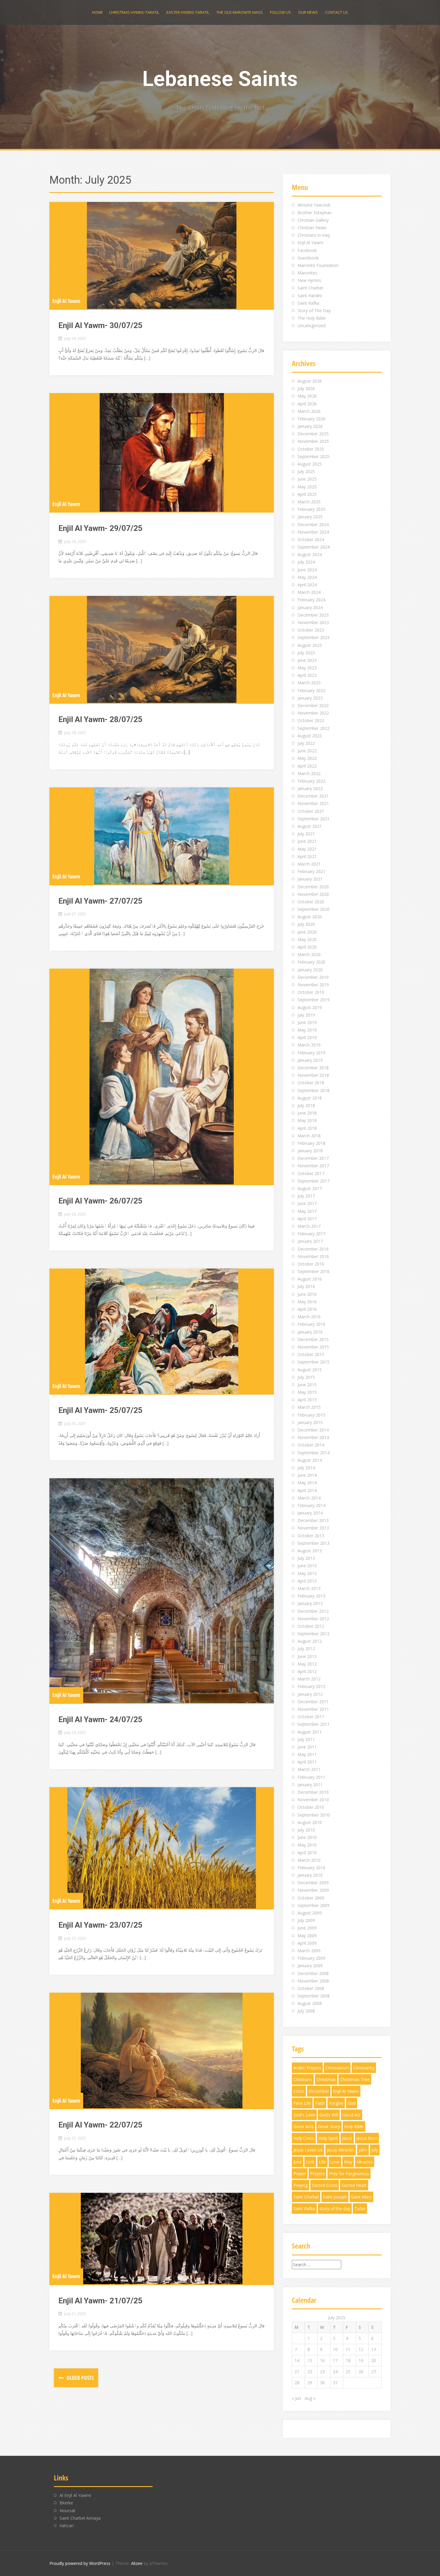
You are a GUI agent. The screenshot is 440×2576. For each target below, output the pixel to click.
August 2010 (310, 1822)
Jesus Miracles (341, 2150)
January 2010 (310, 1875)
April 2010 (307, 1853)
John (363, 2150)
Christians (303, 2079)
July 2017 (306, 1196)
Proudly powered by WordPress (80, 2563)
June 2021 (307, 841)
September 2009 (314, 1905)
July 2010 (306, 1830)
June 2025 (307, 479)
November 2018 (313, 1075)
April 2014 (307, 1490)
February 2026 (311, 419)
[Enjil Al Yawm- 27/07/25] (162, 836)
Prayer (300, 2173)
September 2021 (314, 819)
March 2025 (309, 502)
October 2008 (311, 1988)
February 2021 (311, 871)
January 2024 (310, 607)
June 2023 (307, 660)
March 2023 (309, 683)
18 (348, 2360)
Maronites (307, 273)
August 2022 (310, 736)
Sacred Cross (325, 2185)
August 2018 (310, 1098)
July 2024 (306, 562)
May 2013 (307, 1573)
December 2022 (313, 705)
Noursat (67, 2511)
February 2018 (311, 1143)
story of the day (335, 2209)
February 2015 (311, 1415)
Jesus (347, 2138)
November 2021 (313, 803)
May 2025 (307, 487)
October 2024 (311, 539)
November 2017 (313, 1166)
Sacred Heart (354, 2185)
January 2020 (310, 970)
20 (374, 2360)
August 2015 (310, 1370)
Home (97, 12)
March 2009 (309, 1951)
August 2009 (310, 1913)
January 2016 (310, 1332)
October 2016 (311, 1264)
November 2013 (313, 1528)
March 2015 (309, 1407)
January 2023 (310, 698)
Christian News (312, 228)
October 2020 (311, 902)
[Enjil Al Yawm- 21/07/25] (162, 2238)
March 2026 (309, 411)
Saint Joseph (335, 2197)
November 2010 (313, 1800)
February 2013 (311, 1596)
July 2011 (306, 1739)
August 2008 (310, 2003)
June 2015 (307, 1385)
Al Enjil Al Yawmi (75, 2495)
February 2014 (311, 1505)
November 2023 (313, 622)
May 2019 (307, 1030)
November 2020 (313, 894)
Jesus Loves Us (308, 2150)
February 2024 (311, 600)
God (352, 2103)
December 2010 (313, 1792)
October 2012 (311, 1626)
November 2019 (313, 985)
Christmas (326, 2079)
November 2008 (313, 1981)
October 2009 (311, 1898)
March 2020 (309, 954)
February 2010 (311, 1868)
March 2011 (309, 1769)
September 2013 (314, 1543)
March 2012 (309, 1679)
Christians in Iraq (314, 235)
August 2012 (310, 1641)
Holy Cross (304, 2138)
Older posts (79, 2378)
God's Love (304, 2115)
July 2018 (306, 1105)
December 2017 (313, 1158)
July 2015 (306, 1377)
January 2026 (310, 426)
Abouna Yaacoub (314, 205)
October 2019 (311, 992)
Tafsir (360, 2209)
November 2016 (313, 1256)
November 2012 (313, 1619)
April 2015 (307, 1400)
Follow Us (280, 12)
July (375, 2150)
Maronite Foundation (318, 265)
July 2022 (306, 743)
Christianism (337, 2068)
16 (322, 2360)
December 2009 (313, 1883)
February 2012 (311, 1686)
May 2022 (307, 758)
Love (335, 2162)
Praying (301, 2185)
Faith (320, 2103)
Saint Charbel (310, 288)
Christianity (364, 2068)
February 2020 (311, 962)
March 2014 (309, 1498)
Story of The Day (314, 311)
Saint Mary (361, 2197)
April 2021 (307, 856)
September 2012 (314, 1634)
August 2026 (310, 381)
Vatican (67, 2526)
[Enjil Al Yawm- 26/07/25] (162, 1076)
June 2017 (307, 1203)
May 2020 (307, 939)
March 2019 (309, 1045)
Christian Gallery (313, 220)
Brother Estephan (315, 213)
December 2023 (313, 615)
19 (361, 2360)
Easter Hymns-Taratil (188, 12)
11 (348, 2349)
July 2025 (306, 471)
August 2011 (310, 1732)
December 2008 (313, 1973)
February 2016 (311, 1324)
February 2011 (311, 1777)
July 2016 (306, 1286)
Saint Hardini (310, 296)
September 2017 (314, 1181)
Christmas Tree (355, 2079)
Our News (308, 12)
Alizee (137, 2563)
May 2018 (307, 1120)
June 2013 (307, 1566)
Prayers (317, 2173)
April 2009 (307, 1943)
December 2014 (313, 1430)
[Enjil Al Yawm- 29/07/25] (162, 452)
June (298, 2162)
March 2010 (309, 1860)
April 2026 (307, 404)
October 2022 (311, 720)
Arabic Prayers (307, 2068)
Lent (310, 2162)
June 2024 (307, 570)
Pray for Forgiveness (349, 2173)
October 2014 (311, 1445)
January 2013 (310, 1603)
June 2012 (307, 1656)
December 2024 (313, 524)
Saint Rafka (308, 303)
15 (310, 2360)
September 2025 (314, 456)
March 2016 (309, 1317)
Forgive (336, 2103)
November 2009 (313, 1890)
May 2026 (307, 396)
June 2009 (307, 1928)
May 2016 (307, 1302)
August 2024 (310, 554)
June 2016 (307, 1294)
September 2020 (314, 909)
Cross (299, 2091)
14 (297, 2360)
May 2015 (307, 1392)
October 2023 (311, 630)
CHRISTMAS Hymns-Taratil (134, 12)
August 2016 (310, 1279)
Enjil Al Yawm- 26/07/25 (100, 1201)
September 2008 (314, 1996)
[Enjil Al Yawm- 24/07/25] (162, 1591)
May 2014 (307, 1483)
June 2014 (307, 1475)
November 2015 (313, 1347)
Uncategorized (312, 326)
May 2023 (307, 668)
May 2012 (307, 1664)
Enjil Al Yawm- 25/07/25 (100, 1410)
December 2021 (313, 796)
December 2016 (313, 1249)
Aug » (310, 2398)
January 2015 (310, 1422)
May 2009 (307, 1936)
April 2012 (307, 1671)
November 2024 (313, 532)
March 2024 (309, 592)
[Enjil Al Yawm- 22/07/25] (162, 2050)
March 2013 (309, 1588)
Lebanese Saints (220, 79)
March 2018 (309, 1136)
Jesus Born (367, 2138)
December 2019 (313, 977)
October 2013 (311, 1536)
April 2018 (307, 1128)
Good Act (352, 2115)
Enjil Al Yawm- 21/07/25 (100, 2301)
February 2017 (311, 1234)
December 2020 (313, 887)
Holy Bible (354, 2126)
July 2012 (306, 1649)
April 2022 (307, 766)
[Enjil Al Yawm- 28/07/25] (162, 649)
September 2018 (314, 1090)
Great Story (329, 2126)
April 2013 (307, 1581)
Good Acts (304, 2126)
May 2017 (307, 1211)
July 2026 (306, 388)
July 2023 (306, 653)
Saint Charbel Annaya (80, 2518)
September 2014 (314, 1453)
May (348, 2162)
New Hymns (309, 280)
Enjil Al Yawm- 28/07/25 (100, 719)
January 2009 (310, 1966)
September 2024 (314, 547)
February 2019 (311, 1053)
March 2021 (309, 864)
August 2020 (310, 917)
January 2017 (310, 1241)
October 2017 (311, 1173)
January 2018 (310, 1151)
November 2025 (313, 441)
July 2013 (306, 1558)
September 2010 (314, 1815)
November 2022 (313, 713)
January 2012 (310, 1694)
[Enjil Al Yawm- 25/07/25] (162, 1331)
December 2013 (313, 1520)
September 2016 (314, 1271)
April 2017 (307, 1219)
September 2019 (314, 1000)
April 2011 (307, 1762)
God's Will (329, 2115)
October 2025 (311, 449)
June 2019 (307, 1022)
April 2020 (307, 947)
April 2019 (307, 1037)
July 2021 (306, 834)
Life (322, 2162)
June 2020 (307, 932)
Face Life (302, 2103)
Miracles (365, 2162)
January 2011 (310, 1785)
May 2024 (307, 577)
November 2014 (313, 1437)
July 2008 (306, 2011)
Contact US (337, 12)
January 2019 (310, 1060)
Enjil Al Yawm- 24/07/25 (100, 1719)
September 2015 (314, 1362)
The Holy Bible (312, 318)
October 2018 (311, 1083)
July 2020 (306, 924)
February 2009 (311, 1958)
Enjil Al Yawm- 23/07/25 (100, 1925)
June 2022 (307, 751)
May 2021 (307, 849)
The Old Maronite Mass (240, 12)
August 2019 (310, 1007)
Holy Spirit (328, 2138)
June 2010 (307, 1837)
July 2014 (306, 1468)
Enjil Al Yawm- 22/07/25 (100, 2125)
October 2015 (311, 1354)
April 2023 (307, 675)
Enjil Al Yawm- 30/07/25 (100, 325)
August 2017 (310, 1188)
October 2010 (311, 1807)
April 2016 (307, 1309)
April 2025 (307, 494)
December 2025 (313, 434)
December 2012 (313, 1611)
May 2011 (307, 1754)
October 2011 (311, 1717)
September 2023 (314, 637)
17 (335, 2360)
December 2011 (313, 1702)
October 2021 (311, 811)
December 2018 (313, 1068)
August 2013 (310, 1551)
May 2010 (307, 1845)
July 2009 (306, 1920)
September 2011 (314, 1724)
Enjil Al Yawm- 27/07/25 (100, 901)
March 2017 (309, 1226)
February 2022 (311, 781)
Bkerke (66, 2503)
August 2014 (310, 1460)
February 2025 (311, 509)
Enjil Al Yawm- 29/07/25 (100, 528)
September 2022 (314, 728)
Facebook (307, 250)
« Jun (296, 2398)
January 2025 (310, 517)
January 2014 (310, 1513)
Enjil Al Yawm (66, 301)
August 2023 (310, 645)
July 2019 (306, 1015)
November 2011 (313, 1709)
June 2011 (307, 1747)
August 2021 (310, 826)
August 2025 (310, 464)
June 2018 (307, 1113)
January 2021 (310, 879)
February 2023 (311, 690)
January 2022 (310, 788)
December (319, 2091)
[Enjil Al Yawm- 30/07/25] (162, 255)
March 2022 (309, 773)
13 (374, 2349)
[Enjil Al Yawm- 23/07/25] (162, 1848)
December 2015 (313, 1339)
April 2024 (307, 585)
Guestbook (308, 258)
